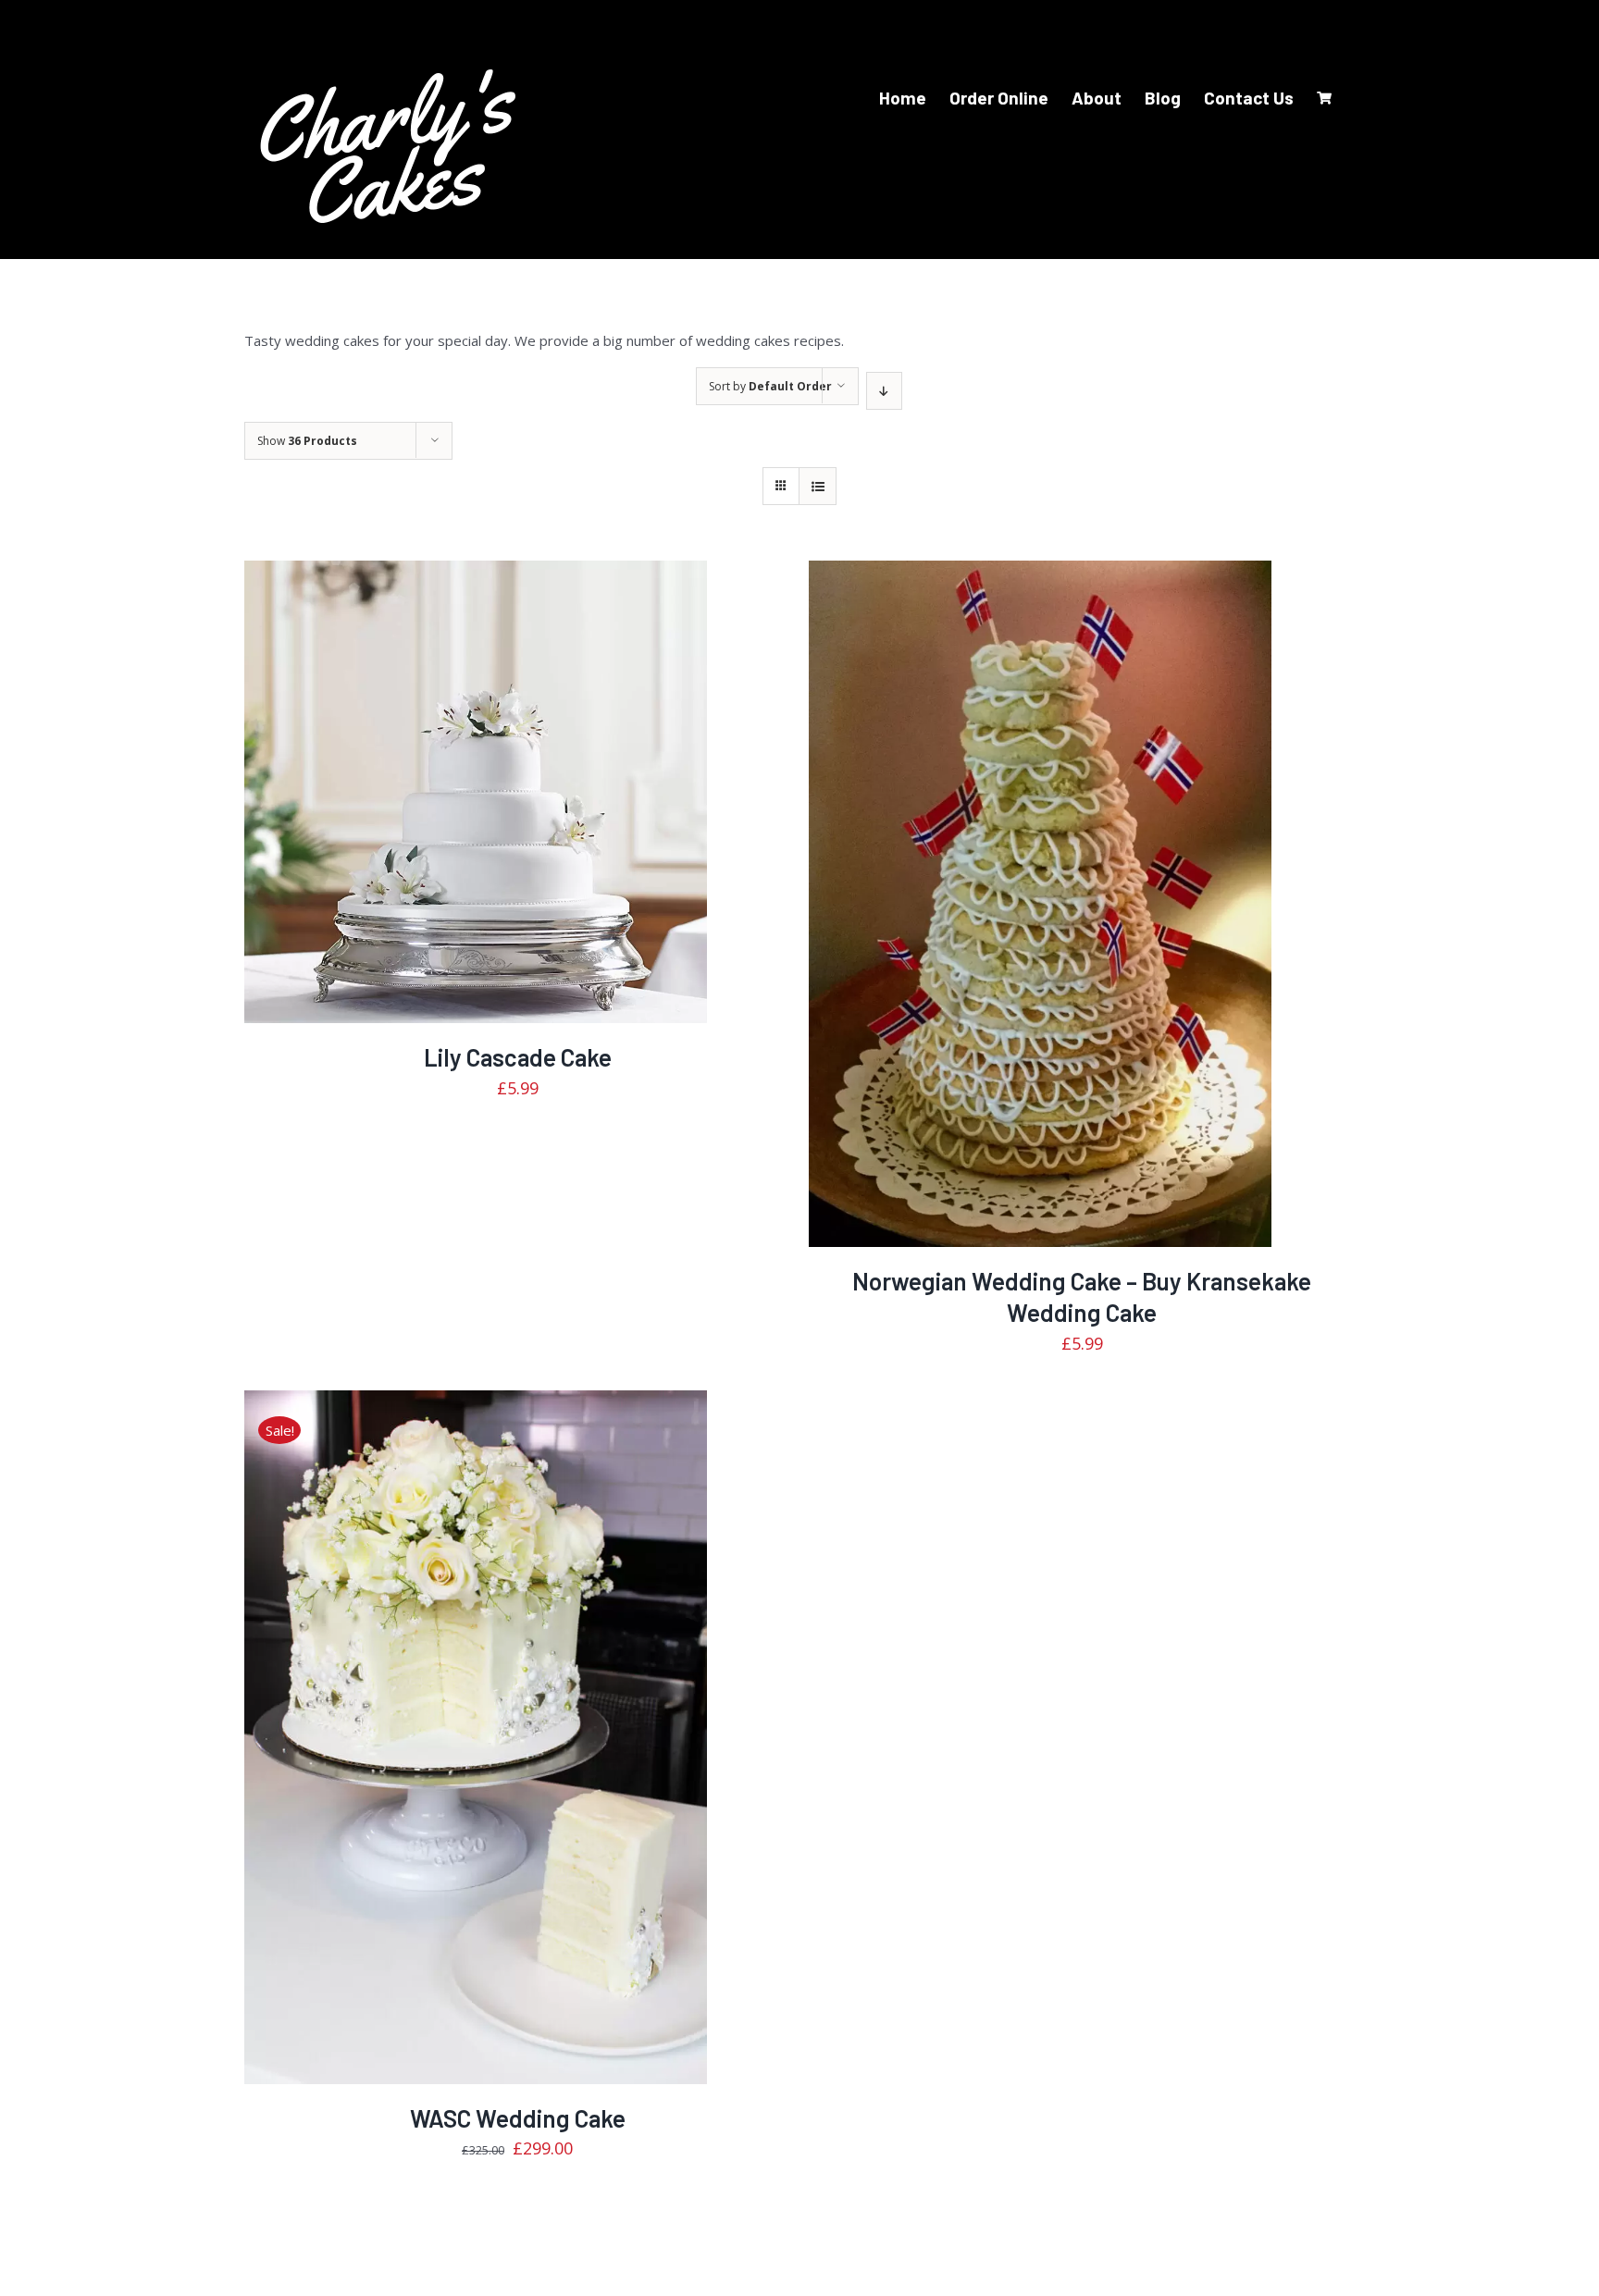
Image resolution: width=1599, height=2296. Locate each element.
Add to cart (438, 805)
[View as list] (818, 486)
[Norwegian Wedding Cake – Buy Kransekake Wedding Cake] (1040, 904)
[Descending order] (884, 391)
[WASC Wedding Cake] (476, 1737)
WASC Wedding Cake (518, 2118)
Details (532, 805)
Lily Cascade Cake (518, 1057)
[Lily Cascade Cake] (476, 792)
